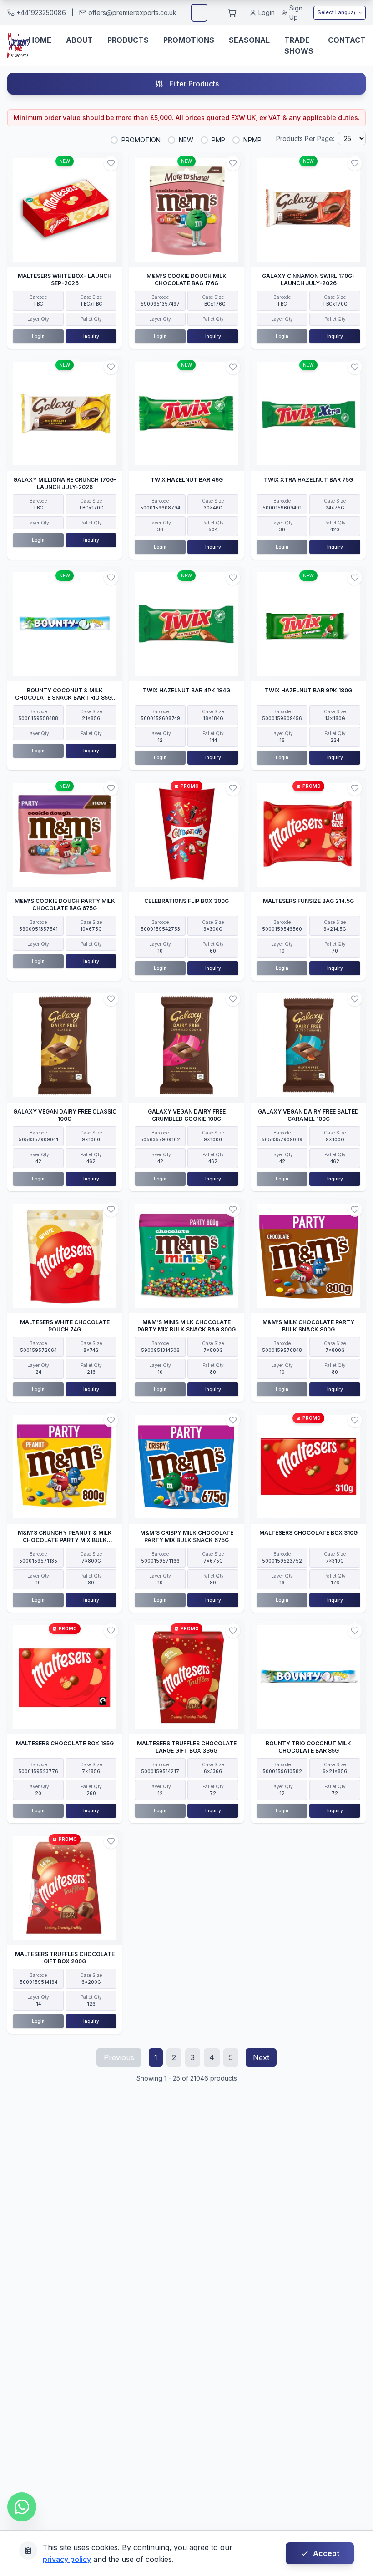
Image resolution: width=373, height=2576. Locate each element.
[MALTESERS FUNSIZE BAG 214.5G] (308, 835)
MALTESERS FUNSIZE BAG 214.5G (308, 901)
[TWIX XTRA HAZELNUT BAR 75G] (308, 413)
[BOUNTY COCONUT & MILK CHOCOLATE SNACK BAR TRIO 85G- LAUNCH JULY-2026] (65, 624)
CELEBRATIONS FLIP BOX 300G (186, 901)
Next (261, 2057)
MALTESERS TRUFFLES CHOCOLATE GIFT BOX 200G (65, 1958)
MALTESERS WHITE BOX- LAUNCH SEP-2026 (65, 280)
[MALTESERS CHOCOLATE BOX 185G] (65, 1677)
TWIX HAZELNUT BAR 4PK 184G (186, 690)
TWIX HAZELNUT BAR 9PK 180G (308, 690)
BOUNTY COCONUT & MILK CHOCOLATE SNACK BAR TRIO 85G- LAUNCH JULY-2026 (65, 698)
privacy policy (67, 2559)
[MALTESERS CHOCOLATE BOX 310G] (308, 1467)
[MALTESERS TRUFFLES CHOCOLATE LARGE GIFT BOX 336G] (186, 1677)
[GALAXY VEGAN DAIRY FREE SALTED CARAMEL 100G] (308, 1045)
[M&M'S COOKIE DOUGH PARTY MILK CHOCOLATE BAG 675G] (65, 835)
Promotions (189, 40)
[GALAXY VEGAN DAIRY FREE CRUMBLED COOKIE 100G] (186, 1045)
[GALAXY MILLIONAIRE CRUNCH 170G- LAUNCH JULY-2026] (65, 413)
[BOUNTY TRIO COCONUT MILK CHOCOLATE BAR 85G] (308, 1677)
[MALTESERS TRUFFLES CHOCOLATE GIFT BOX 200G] (65, 1888)
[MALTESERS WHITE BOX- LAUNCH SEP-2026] (65, 210)
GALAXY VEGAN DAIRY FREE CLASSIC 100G (65, 1115)
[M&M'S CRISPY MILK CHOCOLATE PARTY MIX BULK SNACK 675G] (186, 1467)
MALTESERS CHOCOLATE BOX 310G (308, 1533)
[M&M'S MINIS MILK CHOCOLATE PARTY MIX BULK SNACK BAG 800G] (186, 1256)
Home (40, 40)
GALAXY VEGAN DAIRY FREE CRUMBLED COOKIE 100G (187, 1115)
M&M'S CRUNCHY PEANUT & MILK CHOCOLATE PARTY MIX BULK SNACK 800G (65, 1540)
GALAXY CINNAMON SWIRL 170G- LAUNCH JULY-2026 (308, 280)
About (79, 40)
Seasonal (249, 40)
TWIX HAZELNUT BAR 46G (187, 480)
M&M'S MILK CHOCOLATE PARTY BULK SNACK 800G (308, 1326)
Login (267, 13)
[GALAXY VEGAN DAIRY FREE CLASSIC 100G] (65, 1045)
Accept (326, 2553)
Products (128, 40)
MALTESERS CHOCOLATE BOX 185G (65, 1743)
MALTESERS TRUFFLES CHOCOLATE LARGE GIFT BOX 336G (187, 1747)
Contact (347, 40)
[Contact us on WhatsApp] (22, 2507)
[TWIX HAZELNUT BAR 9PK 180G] (308, 624)
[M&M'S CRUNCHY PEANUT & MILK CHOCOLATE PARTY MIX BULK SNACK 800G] (65, 1467)
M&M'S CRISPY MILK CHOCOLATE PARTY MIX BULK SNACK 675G (187, 1536)
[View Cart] (232, 13)
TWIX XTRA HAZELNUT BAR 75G (308, 480)
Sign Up (296, 13)
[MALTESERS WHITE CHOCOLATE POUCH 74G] (65, 1256)
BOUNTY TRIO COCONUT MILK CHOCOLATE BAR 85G (308, 1747)
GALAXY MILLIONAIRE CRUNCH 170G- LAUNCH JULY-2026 (65, 483)
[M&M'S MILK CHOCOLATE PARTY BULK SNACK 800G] (308, 1256)
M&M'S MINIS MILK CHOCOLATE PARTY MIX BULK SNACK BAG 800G (186, 1326)
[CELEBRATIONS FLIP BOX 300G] (186, 835)
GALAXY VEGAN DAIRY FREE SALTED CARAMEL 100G (308, 1115)
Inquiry (91, 336)
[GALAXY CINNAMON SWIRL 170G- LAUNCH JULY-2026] (308, 210)
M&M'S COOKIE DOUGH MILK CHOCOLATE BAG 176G (186, 280)
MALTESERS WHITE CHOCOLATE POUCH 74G (65, 1326)
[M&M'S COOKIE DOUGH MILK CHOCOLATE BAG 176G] (186, 210)
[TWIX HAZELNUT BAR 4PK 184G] (186, 624)
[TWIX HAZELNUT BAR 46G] (186, 413)
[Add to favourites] (111, 163)
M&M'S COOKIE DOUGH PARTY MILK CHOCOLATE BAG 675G (65, 905)
